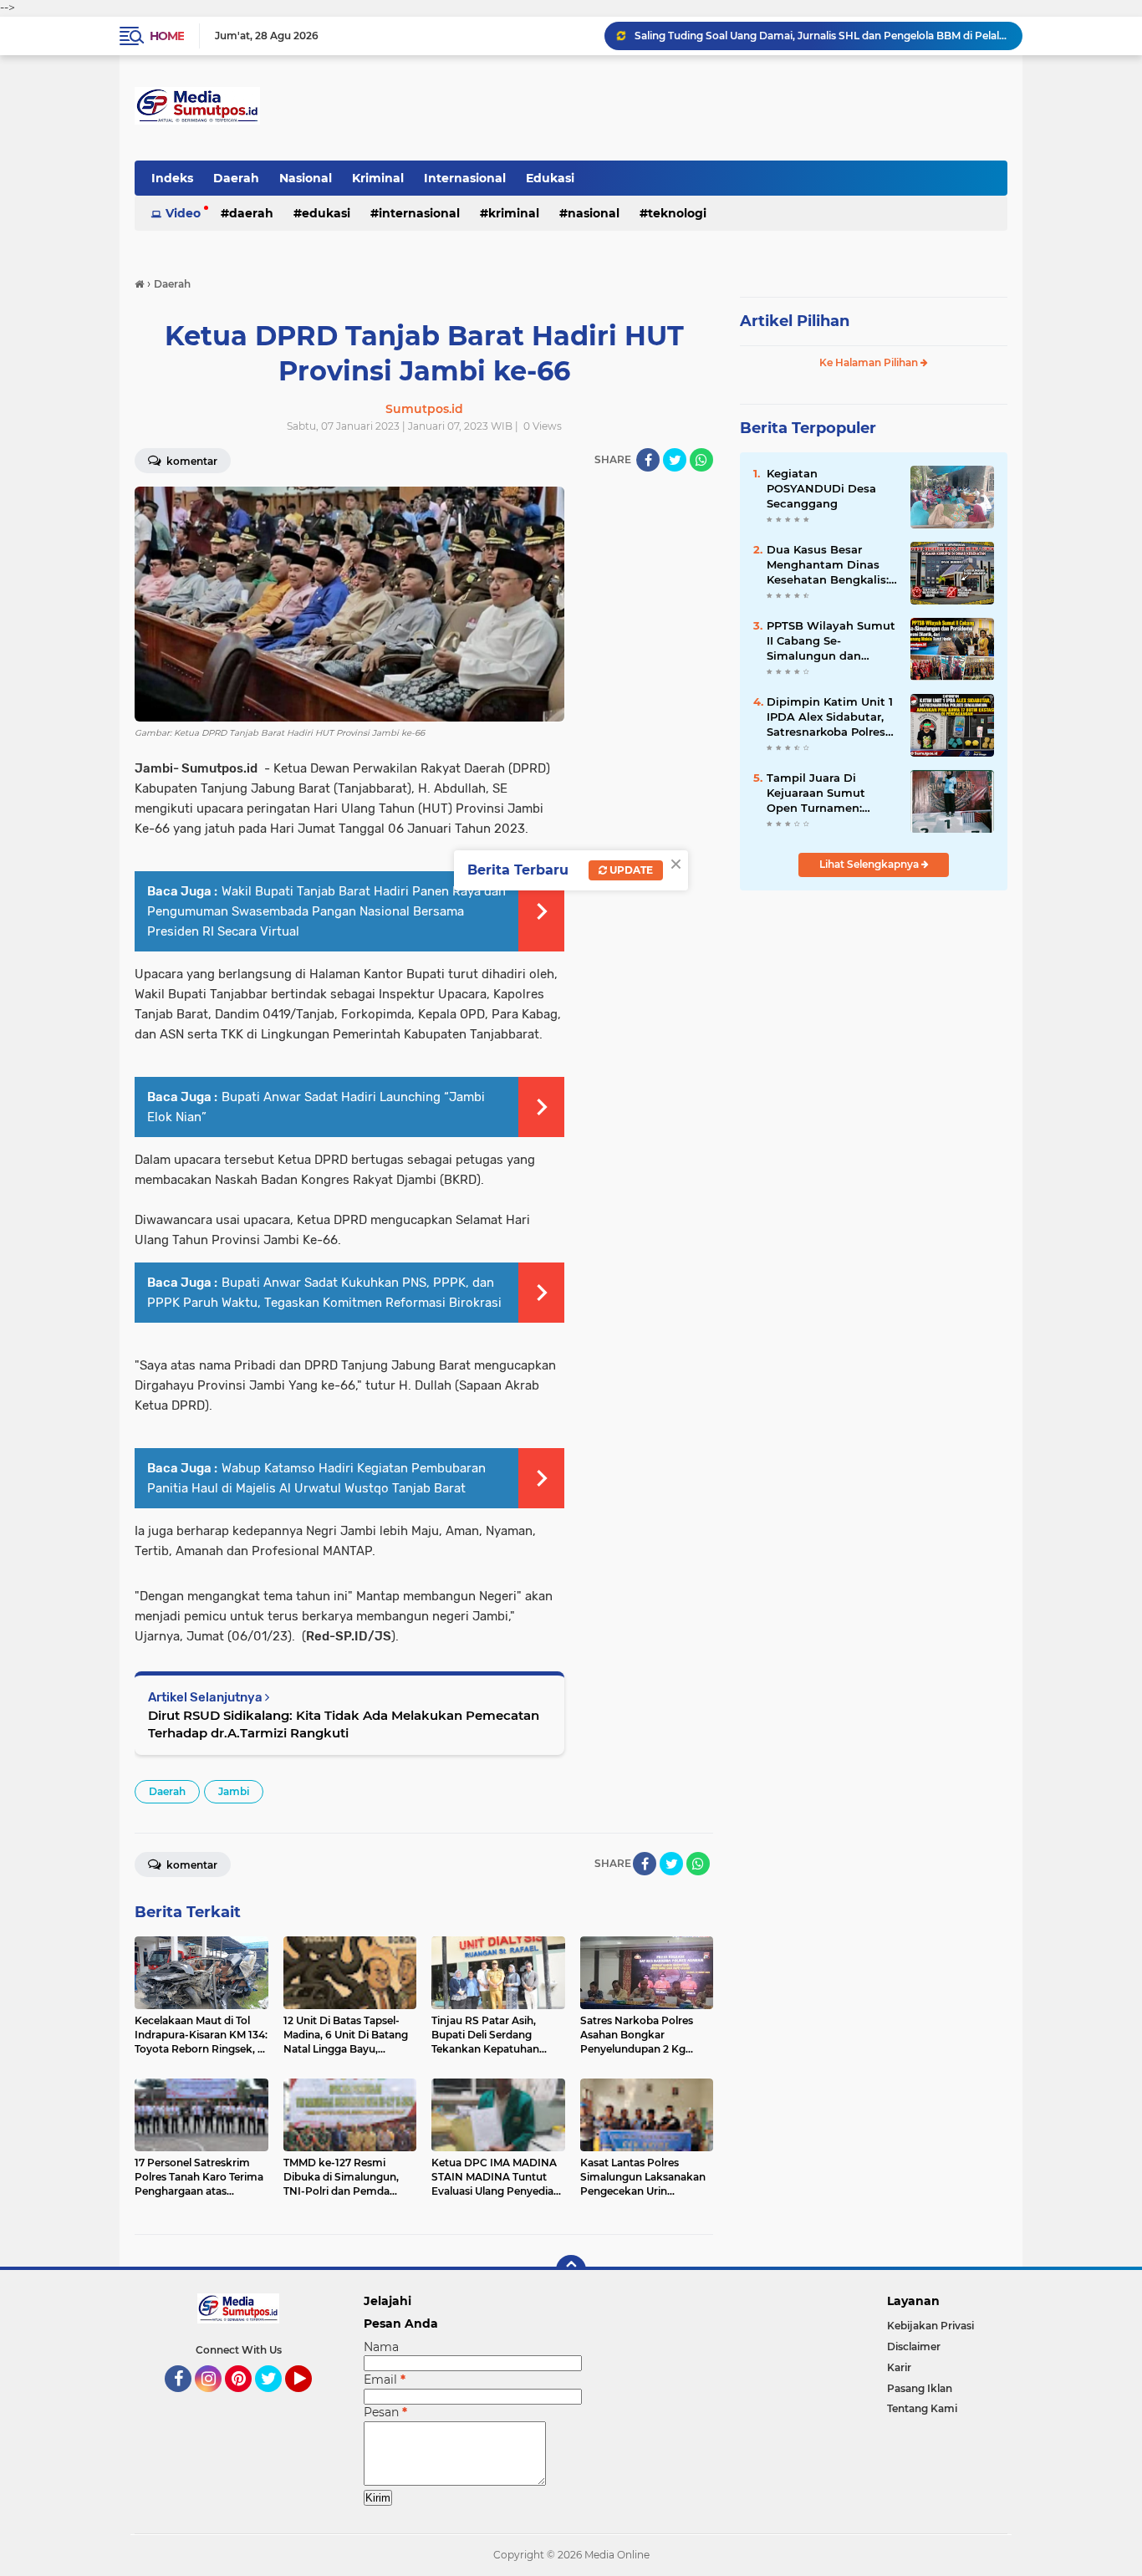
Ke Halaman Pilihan (870, 362)
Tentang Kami (922, 2408)
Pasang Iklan (920, 2388)
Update (630, 870)
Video (183, 213)
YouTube (310, 2400)
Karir (899, 2367)
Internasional (465, 178)
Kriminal (378, 178)
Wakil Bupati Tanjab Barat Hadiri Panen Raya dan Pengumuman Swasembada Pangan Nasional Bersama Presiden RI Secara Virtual (326, 911)
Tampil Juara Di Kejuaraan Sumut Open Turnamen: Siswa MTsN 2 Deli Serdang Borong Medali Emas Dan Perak (818, 793)
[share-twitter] (675, 460)
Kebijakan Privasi (930, 2326)
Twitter (276, 2400)
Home (167, 36)
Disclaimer (914, 2346)
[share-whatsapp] (701, 460)
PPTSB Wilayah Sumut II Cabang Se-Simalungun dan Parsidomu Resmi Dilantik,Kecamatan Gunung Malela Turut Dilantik (831, 641)
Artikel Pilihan (795, 321)
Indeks (172, 178)
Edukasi (550, 178)
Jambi (234, 1791)
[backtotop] (571, 2270)
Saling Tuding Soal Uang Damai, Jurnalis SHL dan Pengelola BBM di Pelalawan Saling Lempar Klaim (821, 36)
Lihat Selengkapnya (870, 864)
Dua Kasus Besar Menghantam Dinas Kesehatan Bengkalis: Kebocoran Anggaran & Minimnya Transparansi (832, 565)
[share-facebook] (648, 460)
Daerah (236, 178)
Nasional (306, 178)
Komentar (191, 461)
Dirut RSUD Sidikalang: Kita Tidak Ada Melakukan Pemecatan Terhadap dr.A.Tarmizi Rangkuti (344, 1724)
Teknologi (677, 213)
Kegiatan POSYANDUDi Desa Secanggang (821, 488)
